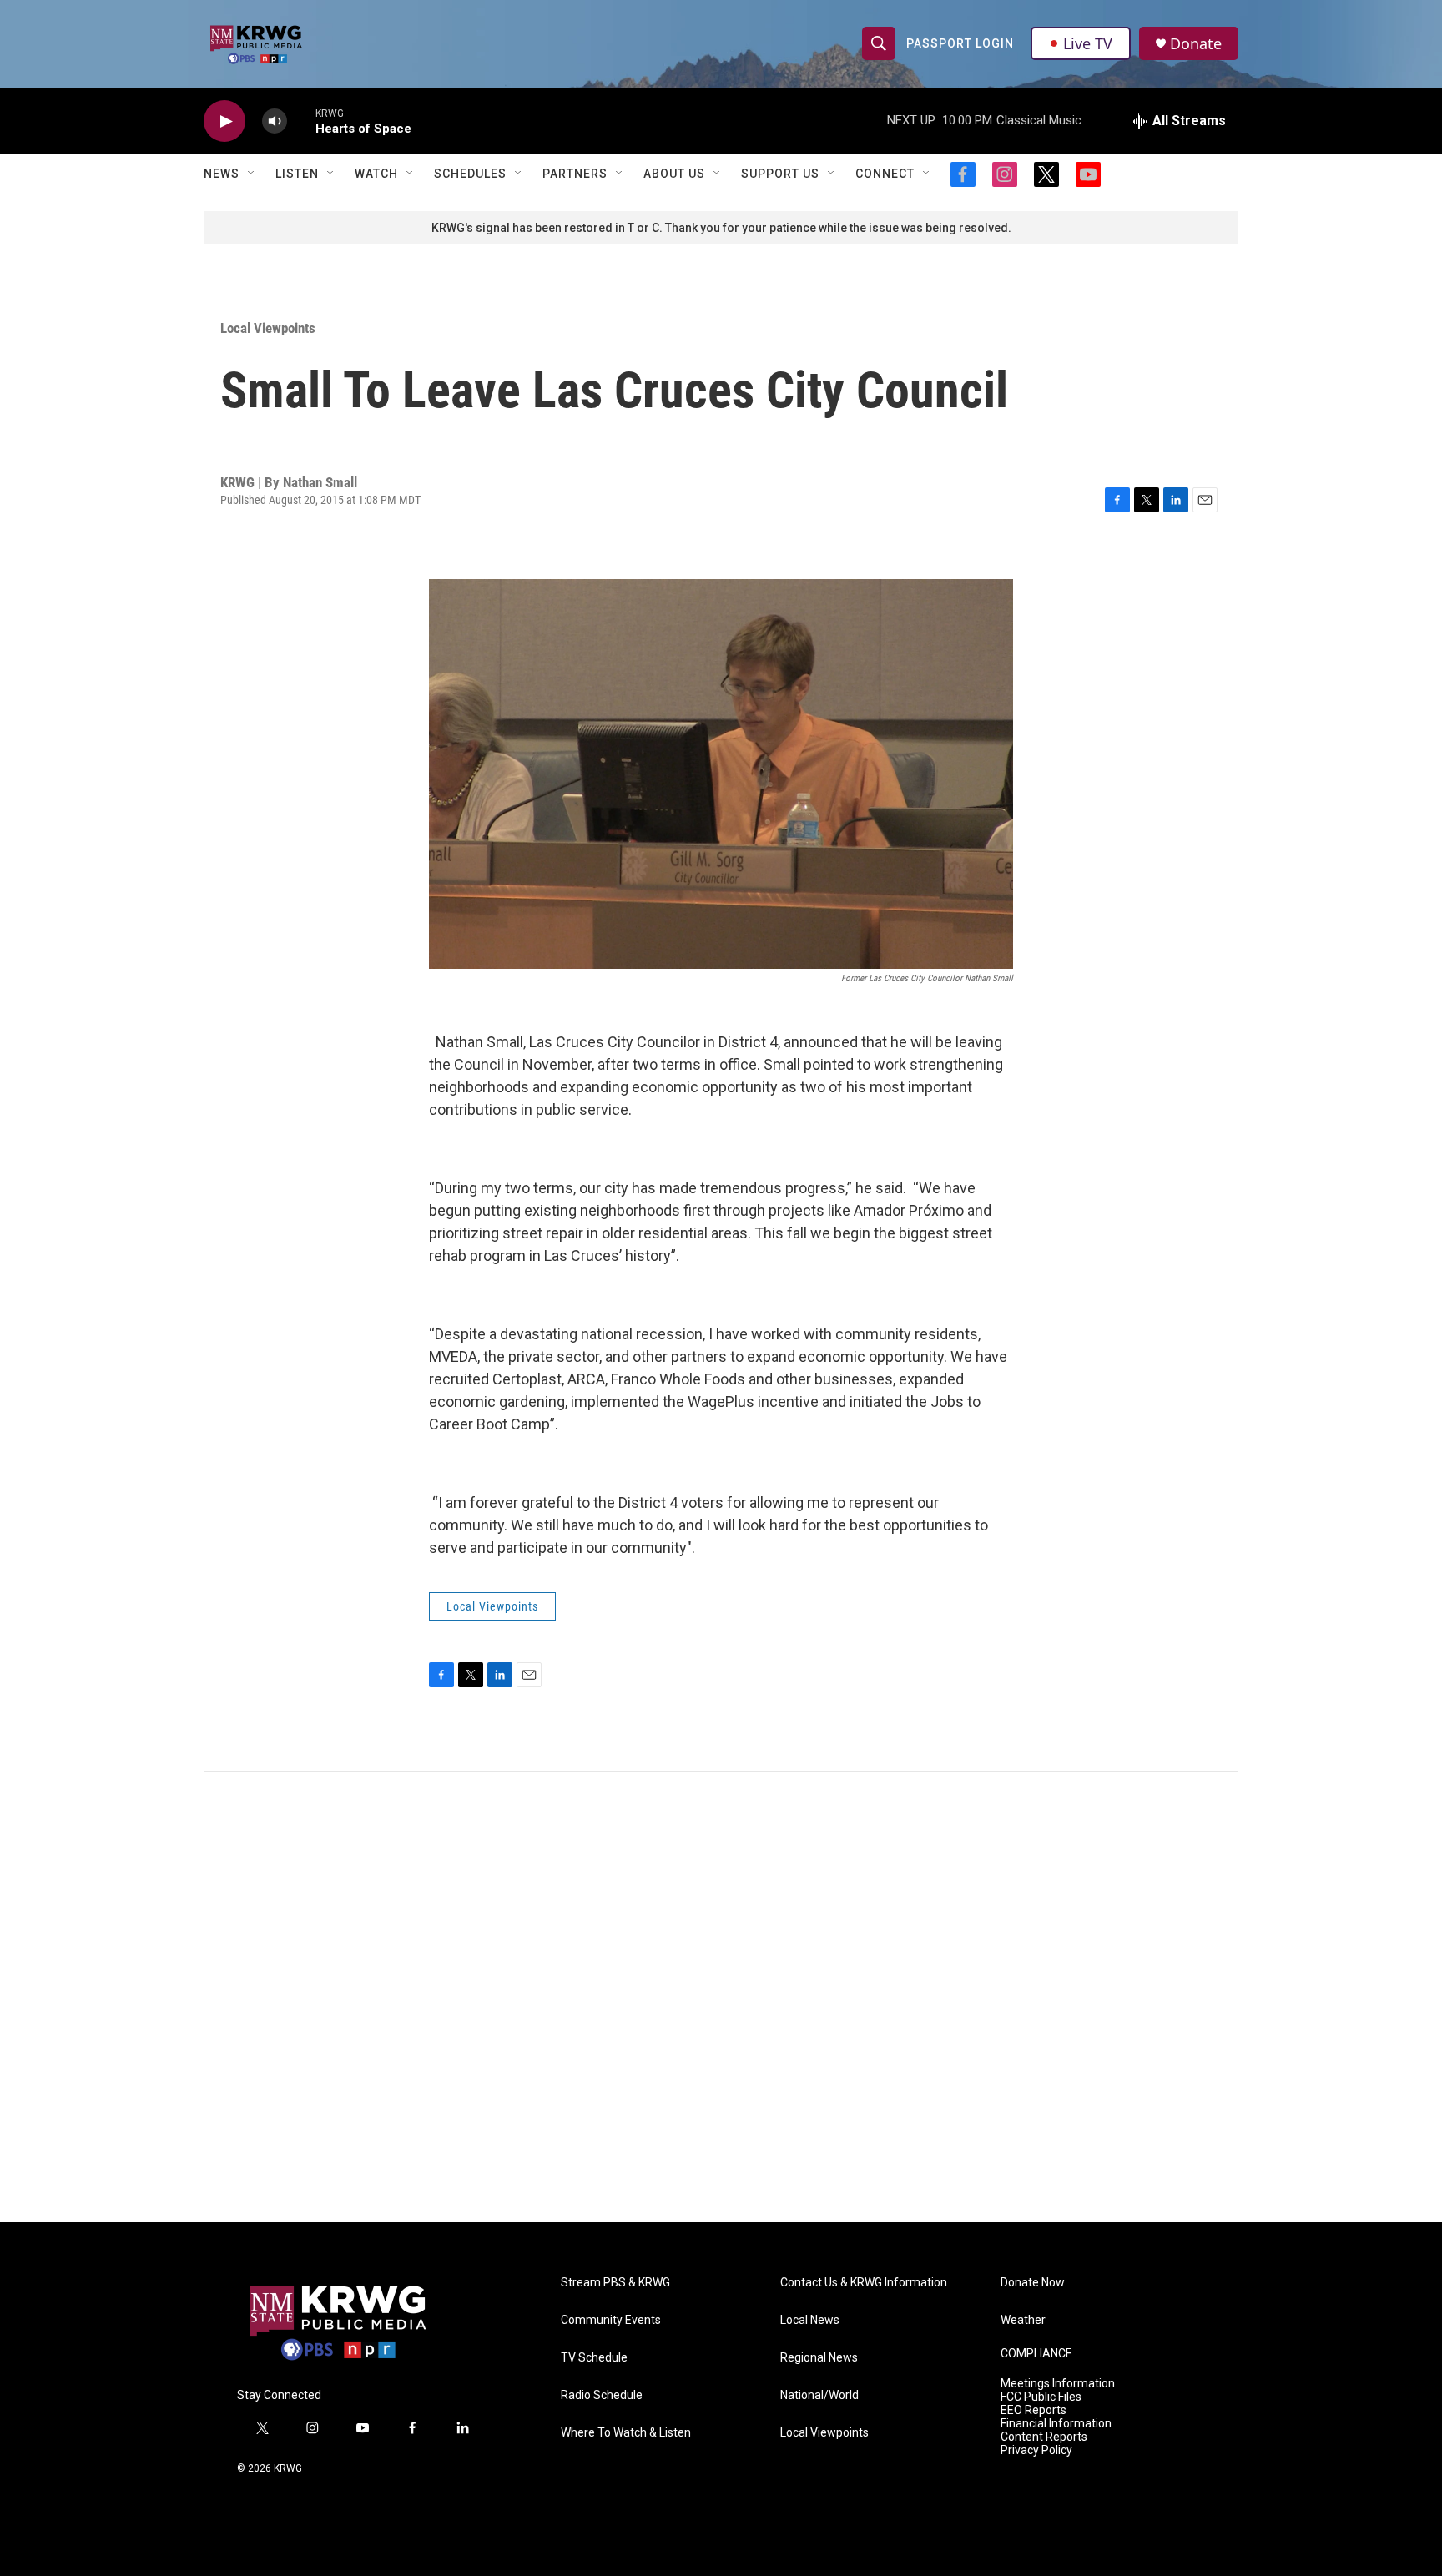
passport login (960, 43)
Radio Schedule (602, 2395)
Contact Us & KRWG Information (864, 2283)
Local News (810, 2320)
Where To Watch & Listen (626, 2433)
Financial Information (1056, 2424)
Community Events (611, 2320)
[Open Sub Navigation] (252, 174)
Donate (1196, 44)
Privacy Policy (1036, 2450)
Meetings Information (1058, 2384)
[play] (224, 121)
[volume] (275, 121)
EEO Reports (1034, 2410)
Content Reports (1044, 2437)
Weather (1023, 2320)
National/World (819, 2395)
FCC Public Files (1041, 2397)
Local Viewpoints (268, 328)
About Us (674, 174)
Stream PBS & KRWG (615, 2283)
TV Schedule (594, 2358)
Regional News (819, 2358)
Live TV (1088, 43)
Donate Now (1033, 2283)
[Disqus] (721, 1997)
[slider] (301, 121)
